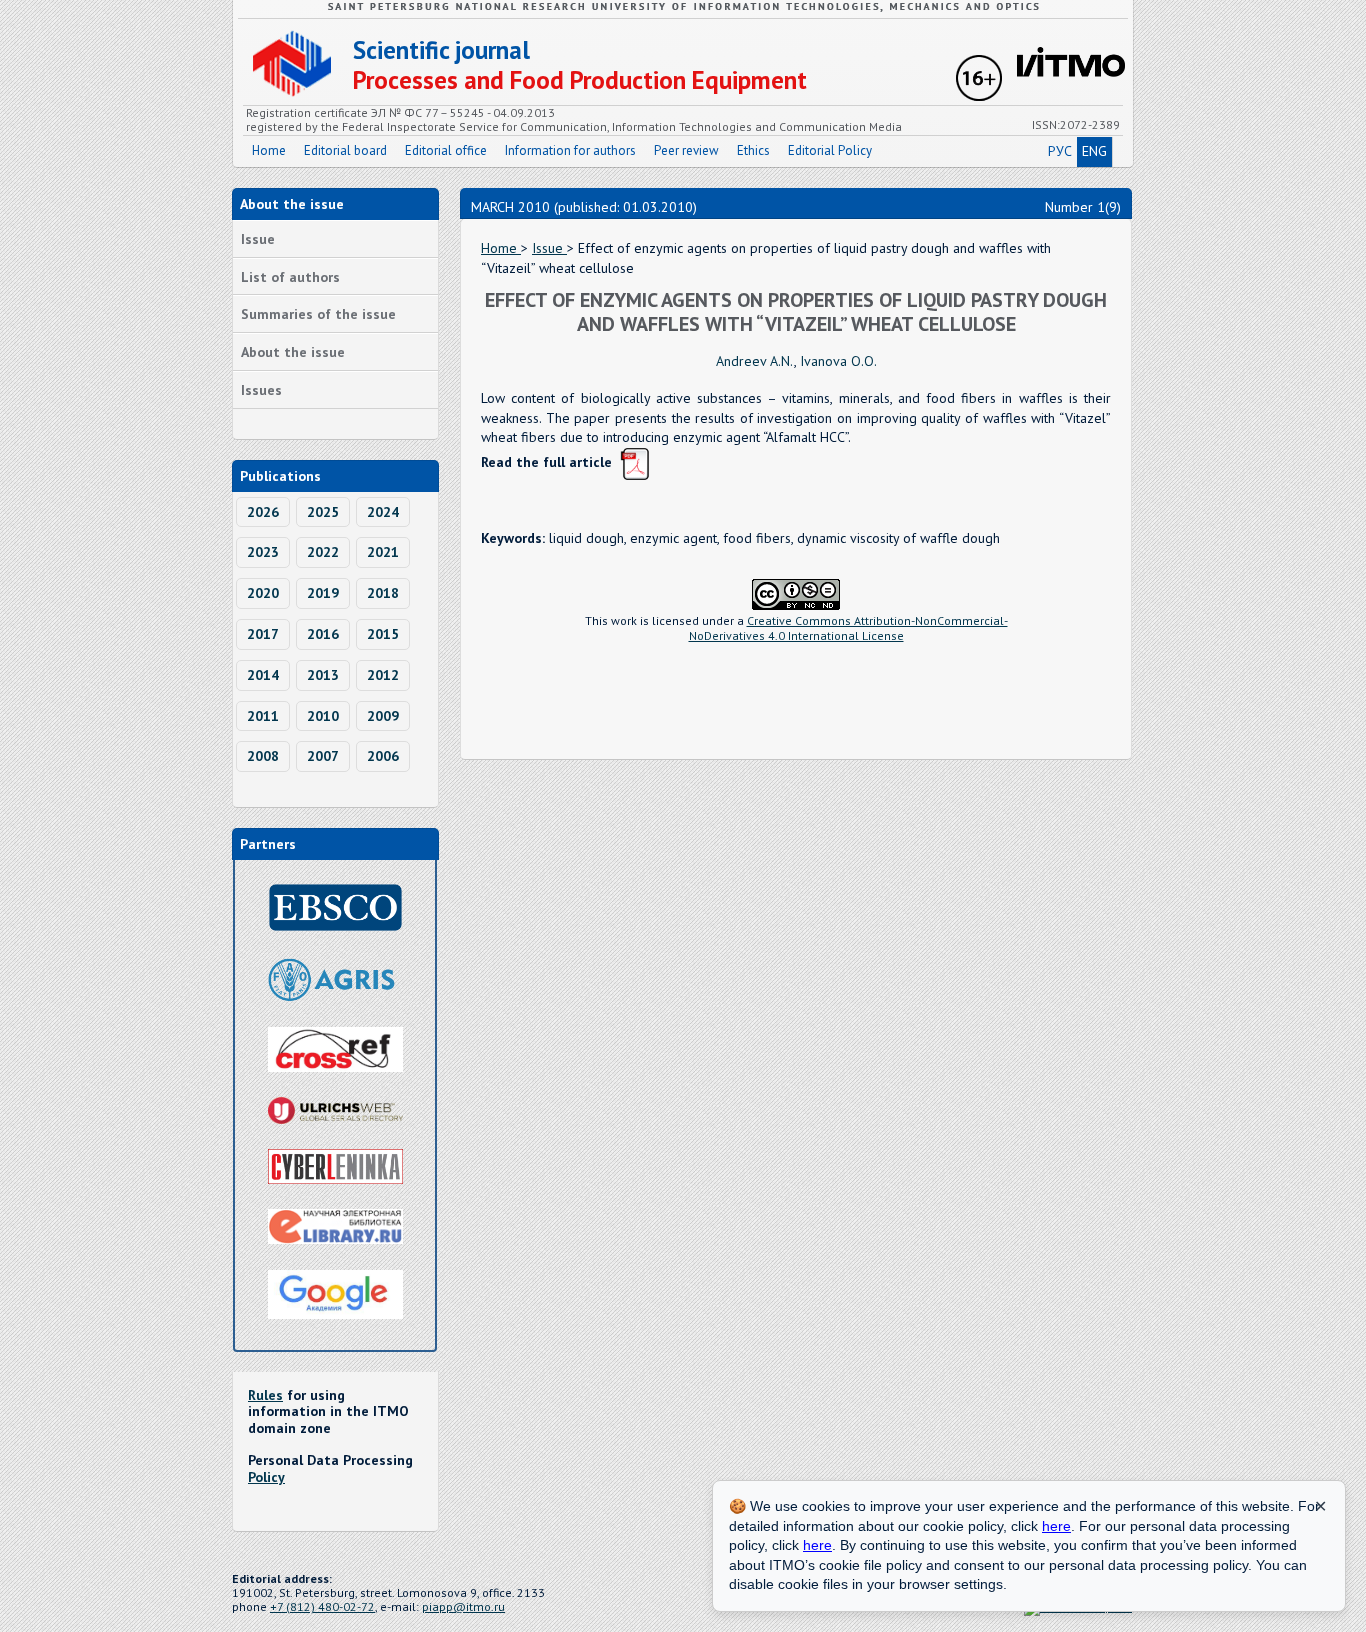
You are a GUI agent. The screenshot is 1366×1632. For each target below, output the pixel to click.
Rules (265, 1395)
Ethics (753, 150)
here (1056, 1526)
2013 (323, 675)
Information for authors (570, 150)
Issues (261, 390)
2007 (323, 756)
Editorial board (345, 150)
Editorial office (446, 150)
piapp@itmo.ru (463, 1606)
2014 (263, 675)
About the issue (293, 352)
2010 (323, 716)
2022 (323, 552)
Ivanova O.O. (838, 361)
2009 (383, 716)
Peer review (686, 150)
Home (269, 150)
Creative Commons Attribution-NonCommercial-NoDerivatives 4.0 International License (848, 628)
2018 (383, 593)
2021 (383, 552)
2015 (383, 634)
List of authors (290, 277)
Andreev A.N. (755, 361)
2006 (383, 756)
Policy (266, 1477)
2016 (323, 634)
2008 (263, 756)
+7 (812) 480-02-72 (322, 1606)
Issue (258, 239)
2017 (263, 634)
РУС (1060, 151)
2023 (263, 552)
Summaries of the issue (318, 314)
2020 (263, 593)
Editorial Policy (830, 150)
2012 (383, 675)
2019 (323, 593)
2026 (263, 512)
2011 (263, 716)
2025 (323, 512)
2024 (383, 512)
